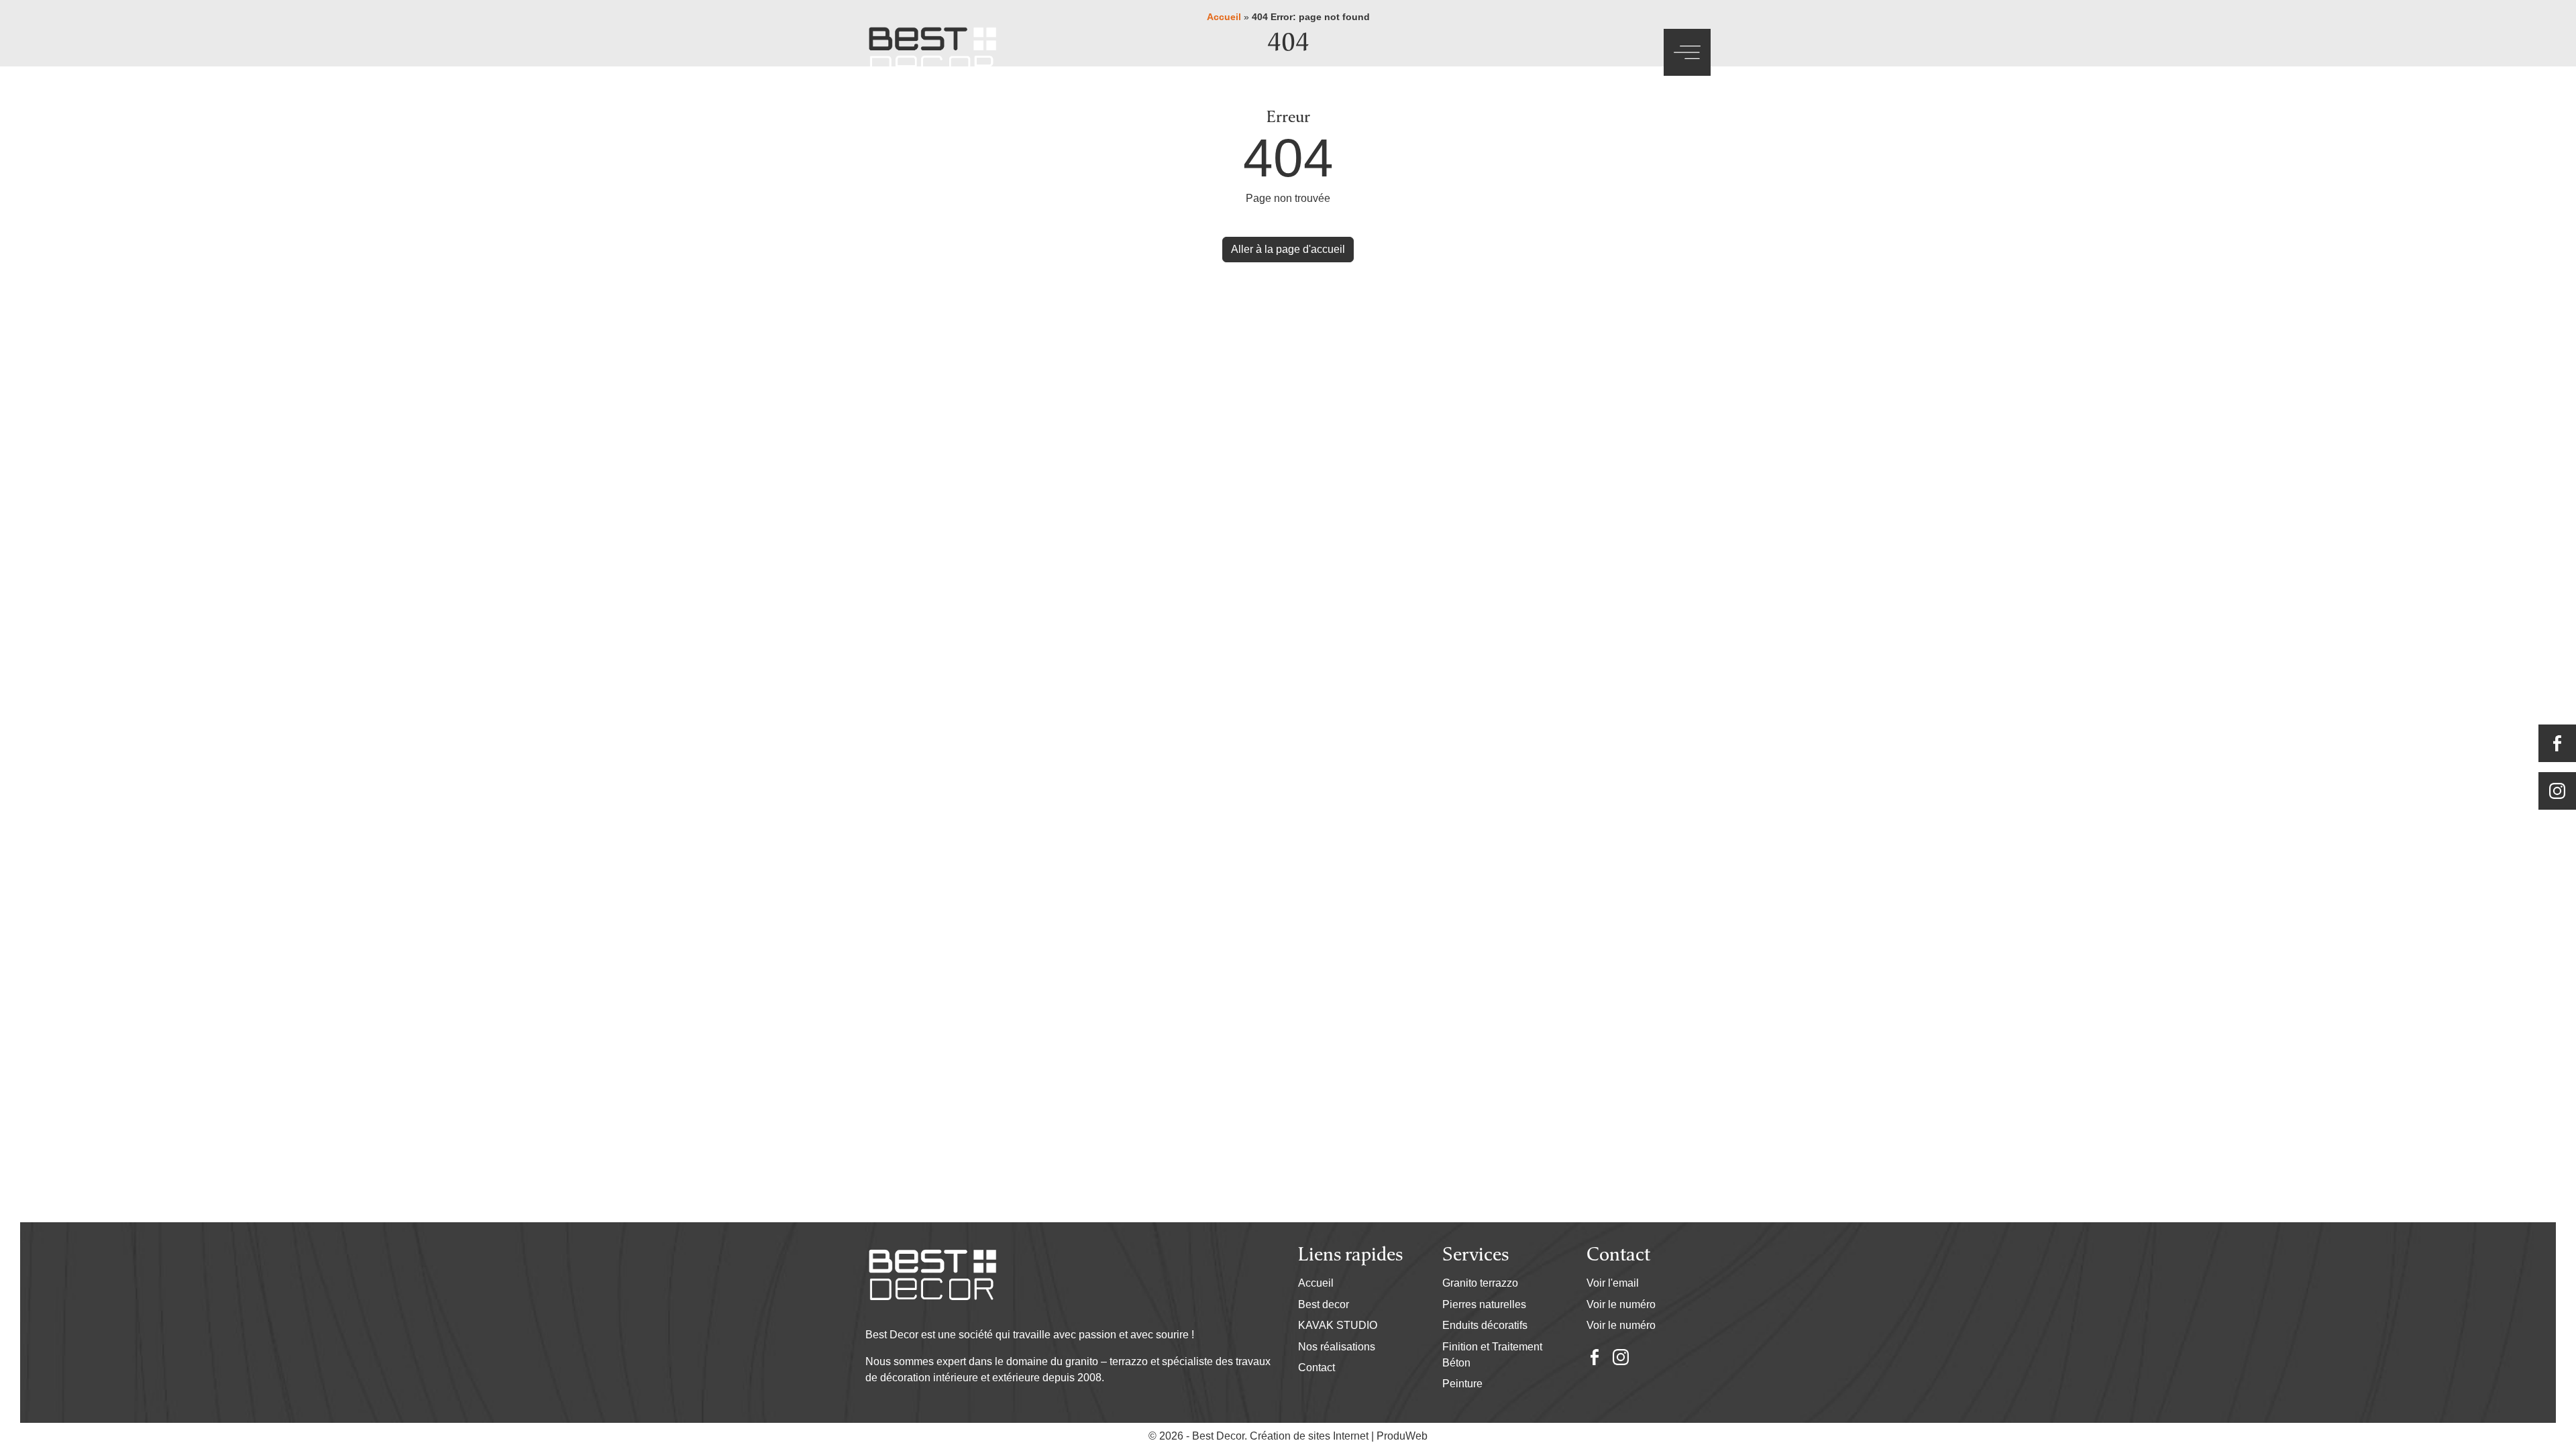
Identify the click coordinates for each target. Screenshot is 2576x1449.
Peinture (1462, 1384)
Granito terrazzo (1480, 1283)
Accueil (1316, 1283)
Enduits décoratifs (1485, 1325)
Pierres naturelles (1484, 1304)
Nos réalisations (1337, 1347)
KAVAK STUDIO (1338, 1325)
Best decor (1324, 1304)
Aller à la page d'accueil (1288, 249)
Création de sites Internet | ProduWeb (1339, 1436)
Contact (1317, 1367)
